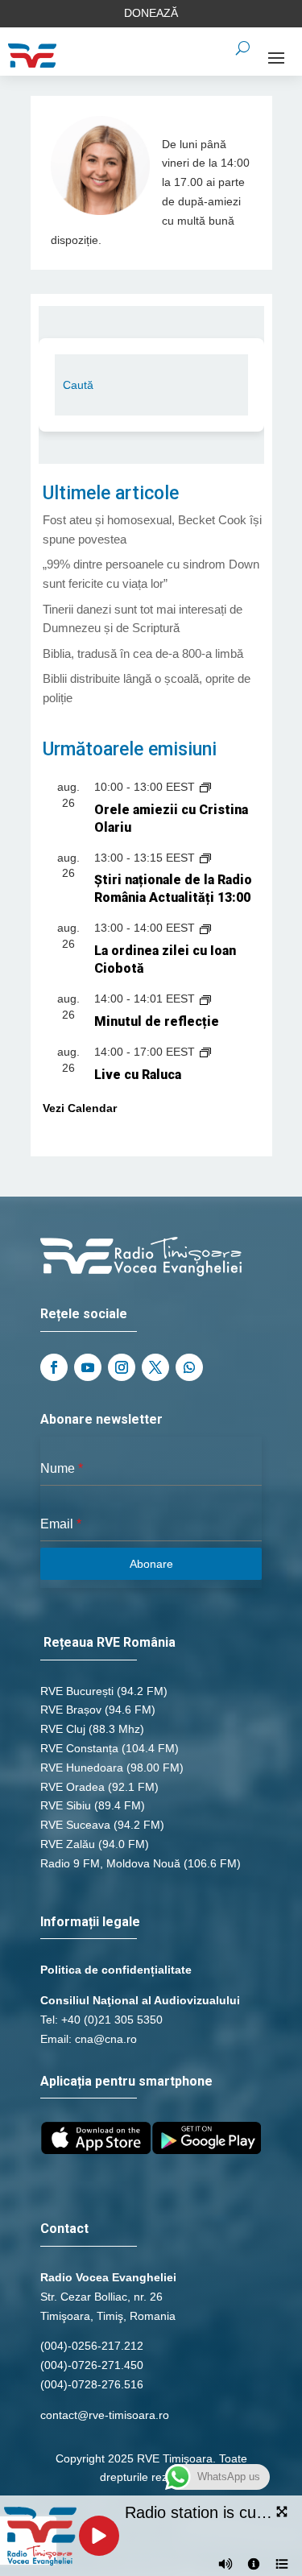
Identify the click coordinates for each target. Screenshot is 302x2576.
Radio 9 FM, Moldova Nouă (110, 1863)
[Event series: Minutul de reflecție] (205, 999)
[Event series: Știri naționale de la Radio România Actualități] (205, 858)
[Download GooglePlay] (207, 2150)
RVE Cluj (63, 1729)
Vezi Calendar (80, 1108)
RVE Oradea (72, 1787)
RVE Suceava (75, 1825)
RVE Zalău (68, 1844)
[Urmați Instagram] (122, 1367)
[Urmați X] (155, 1367)
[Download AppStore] (96, 2150)
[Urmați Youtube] (88, 1367)
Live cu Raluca (138, 1075)
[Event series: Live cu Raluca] (205, 1052)
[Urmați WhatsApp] (189, 1367)
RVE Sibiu (66, 1805)
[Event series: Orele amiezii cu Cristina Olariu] (205, 787)
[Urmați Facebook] (54, 1367)
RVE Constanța (79, 1748)
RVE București (77, 1691)
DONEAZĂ (151, 13)
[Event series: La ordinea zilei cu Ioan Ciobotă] (205, 928)
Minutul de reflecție (157, 1021)
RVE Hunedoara (82, 1768)
